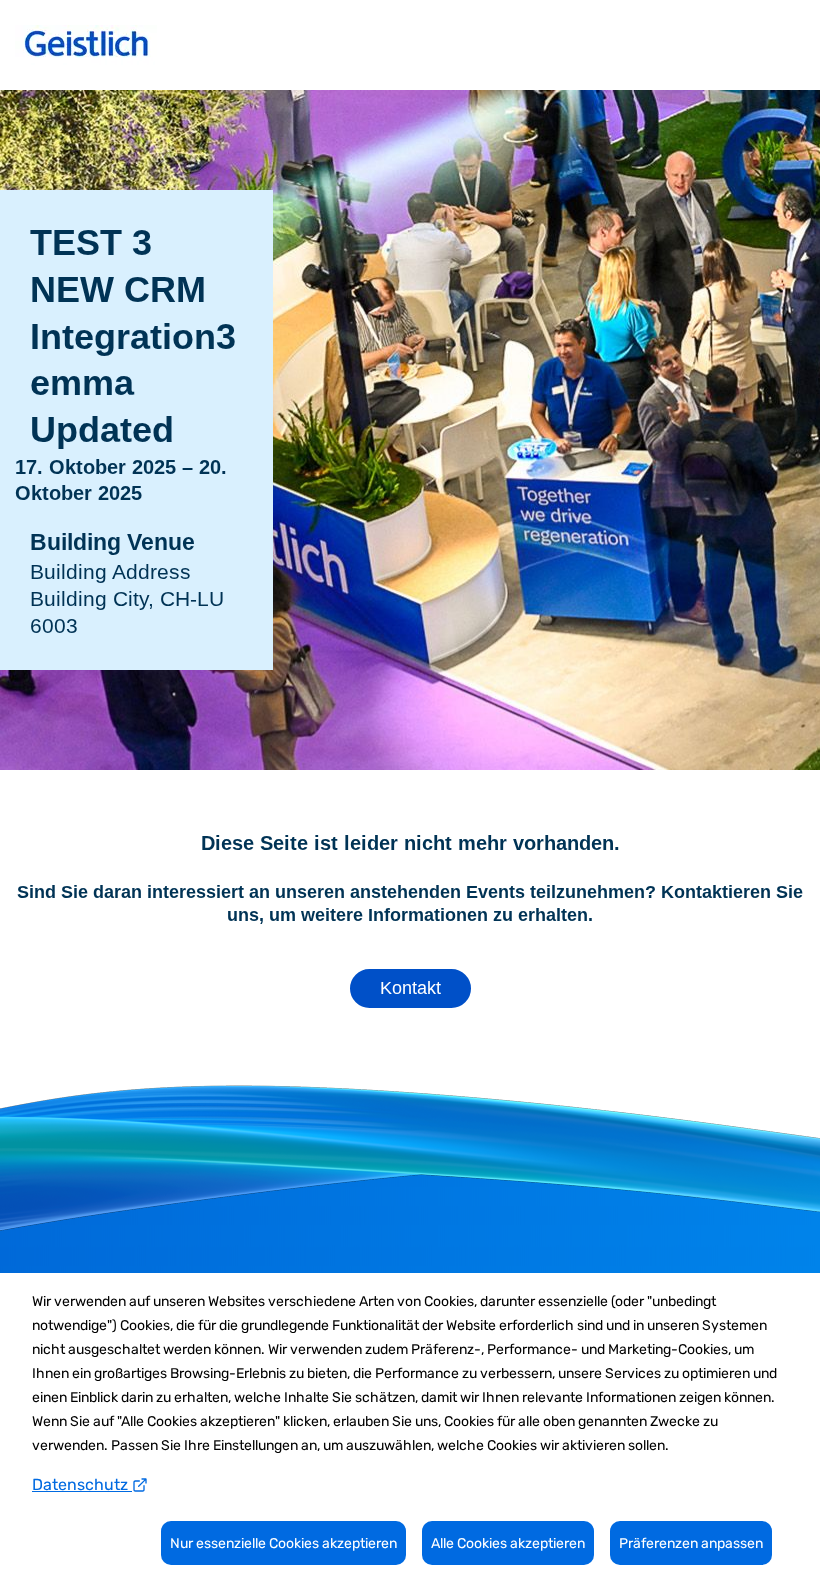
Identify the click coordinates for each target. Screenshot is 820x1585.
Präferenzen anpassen (691, 1543)
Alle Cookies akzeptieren (508, 1543)
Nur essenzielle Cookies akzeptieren (283, 1543)
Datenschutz (82, 1484)
